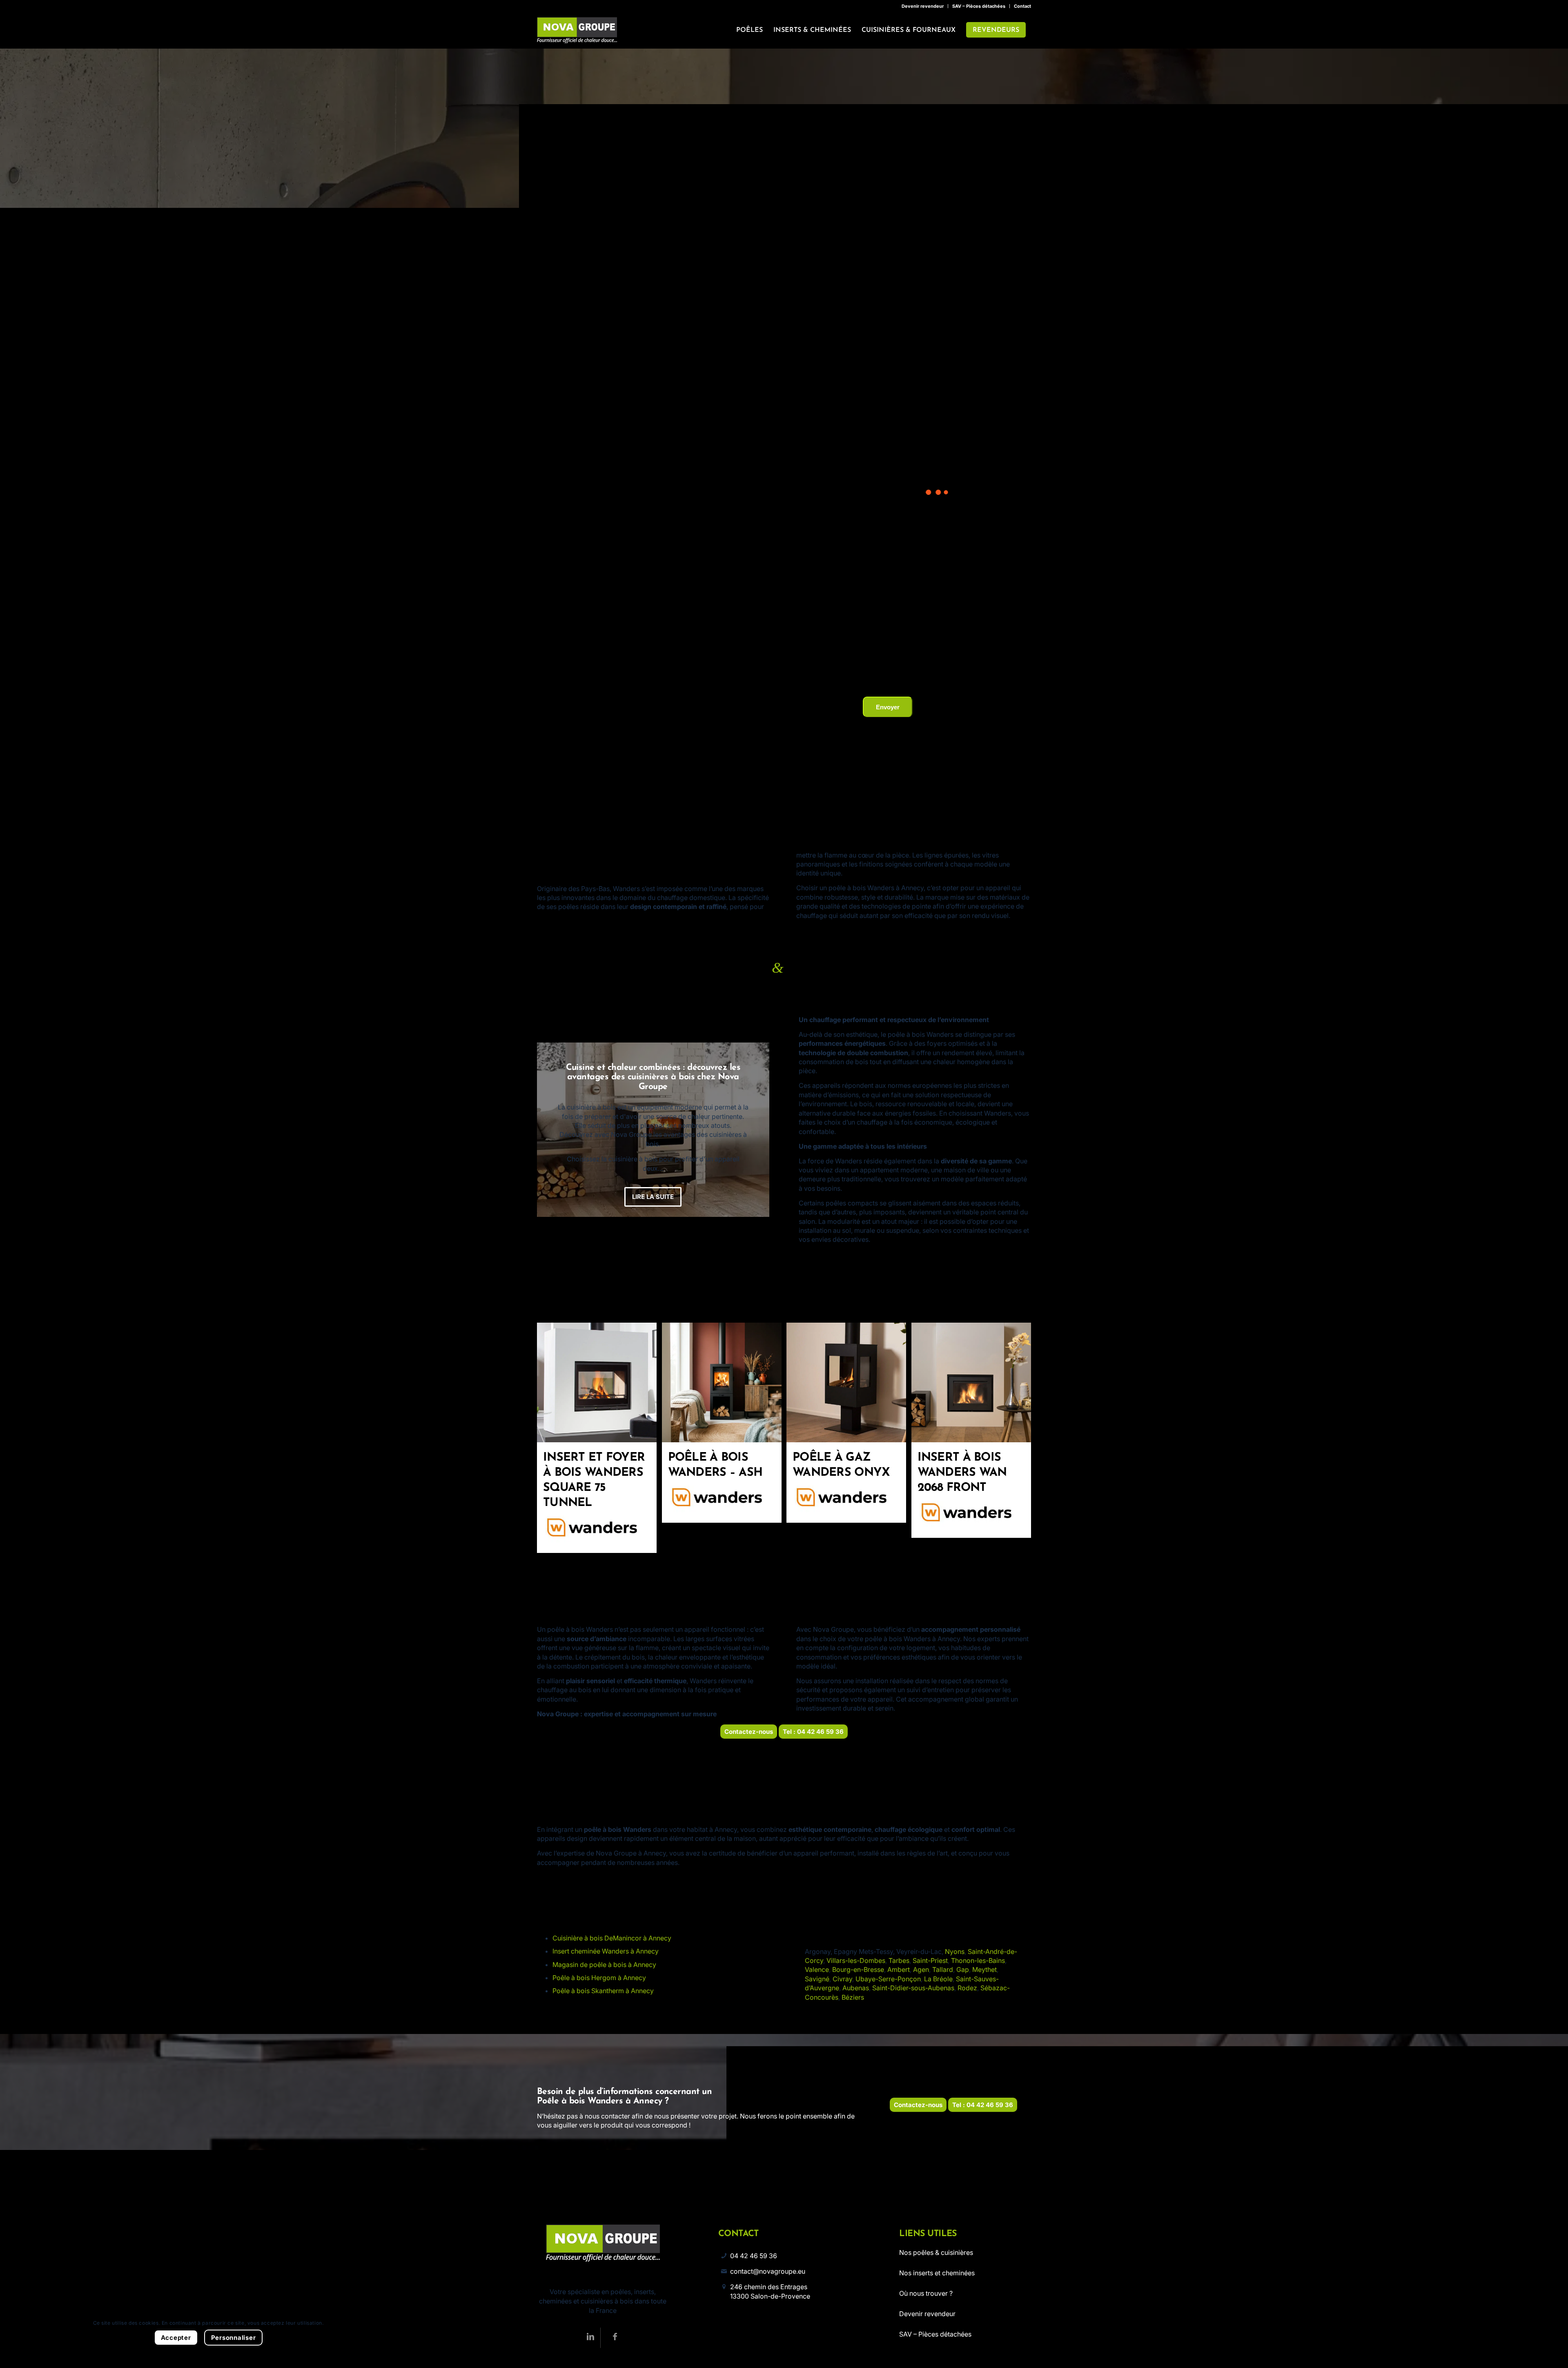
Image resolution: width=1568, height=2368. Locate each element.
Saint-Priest (930, 1960)
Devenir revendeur (923, 6)
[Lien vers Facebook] (615, 2338)
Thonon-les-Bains (978, 1960)
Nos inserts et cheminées (937, 2273)
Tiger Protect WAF (952, 642)
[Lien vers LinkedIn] (590, 2338)
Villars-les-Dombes (856, 1960)
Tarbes (899, 1960)
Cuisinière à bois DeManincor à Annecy (612, 1938)
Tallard (943, 1969)
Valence (817, 1969)
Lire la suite (653, 1174)
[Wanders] (597, 1529)
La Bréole (938, 1979)
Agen (921, 1969)
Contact (1022, 6)
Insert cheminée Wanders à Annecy (606, 1951)
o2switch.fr (913, 642)
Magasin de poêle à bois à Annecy (604, 1965)
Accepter (176, 2338)
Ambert (899, 1969)
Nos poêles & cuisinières (936, 2252)
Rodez (967, 1988)
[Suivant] (751, 1129)
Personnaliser (234, 2338)
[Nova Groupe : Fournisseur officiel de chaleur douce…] (577, 30)
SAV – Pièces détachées (979, 6)
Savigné (817, 1979)
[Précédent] (555, 1129)
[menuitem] (923, 6)
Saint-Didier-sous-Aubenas (913, 1988)
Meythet (984, 1969)
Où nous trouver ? (926, 2293)
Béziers (853, 1997)
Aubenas (856, 1988)
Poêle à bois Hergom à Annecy (599, 1978)
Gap (963, 1969)
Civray (842, 1979)
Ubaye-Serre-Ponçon (888, 1979)
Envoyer (888, 707)
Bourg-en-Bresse (858, 1969)
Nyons (955, 1951)
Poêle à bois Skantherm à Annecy (603, 1991)
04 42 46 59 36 (754, 2256)
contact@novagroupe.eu (768, 2271)
